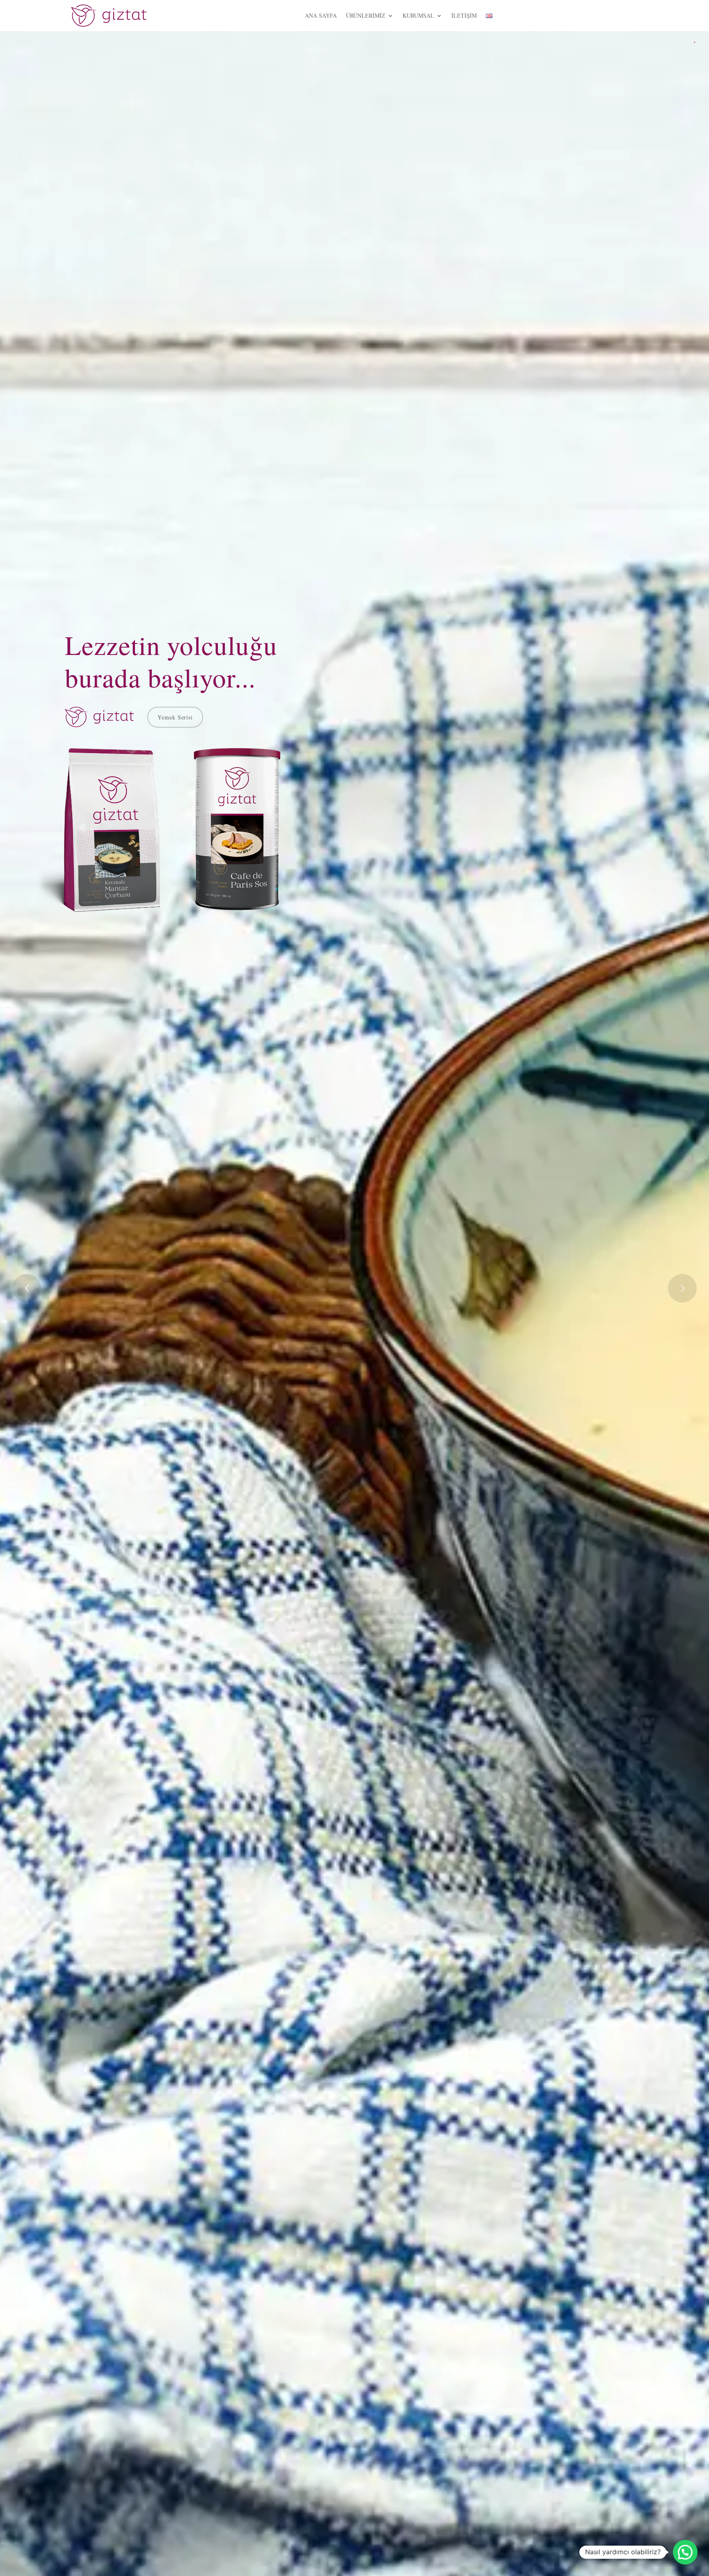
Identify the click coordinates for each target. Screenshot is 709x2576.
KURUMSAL (418, 15)
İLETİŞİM (464, 15)
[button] (685, 2552)
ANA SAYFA (321, 15)
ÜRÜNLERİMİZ (366, 15)
